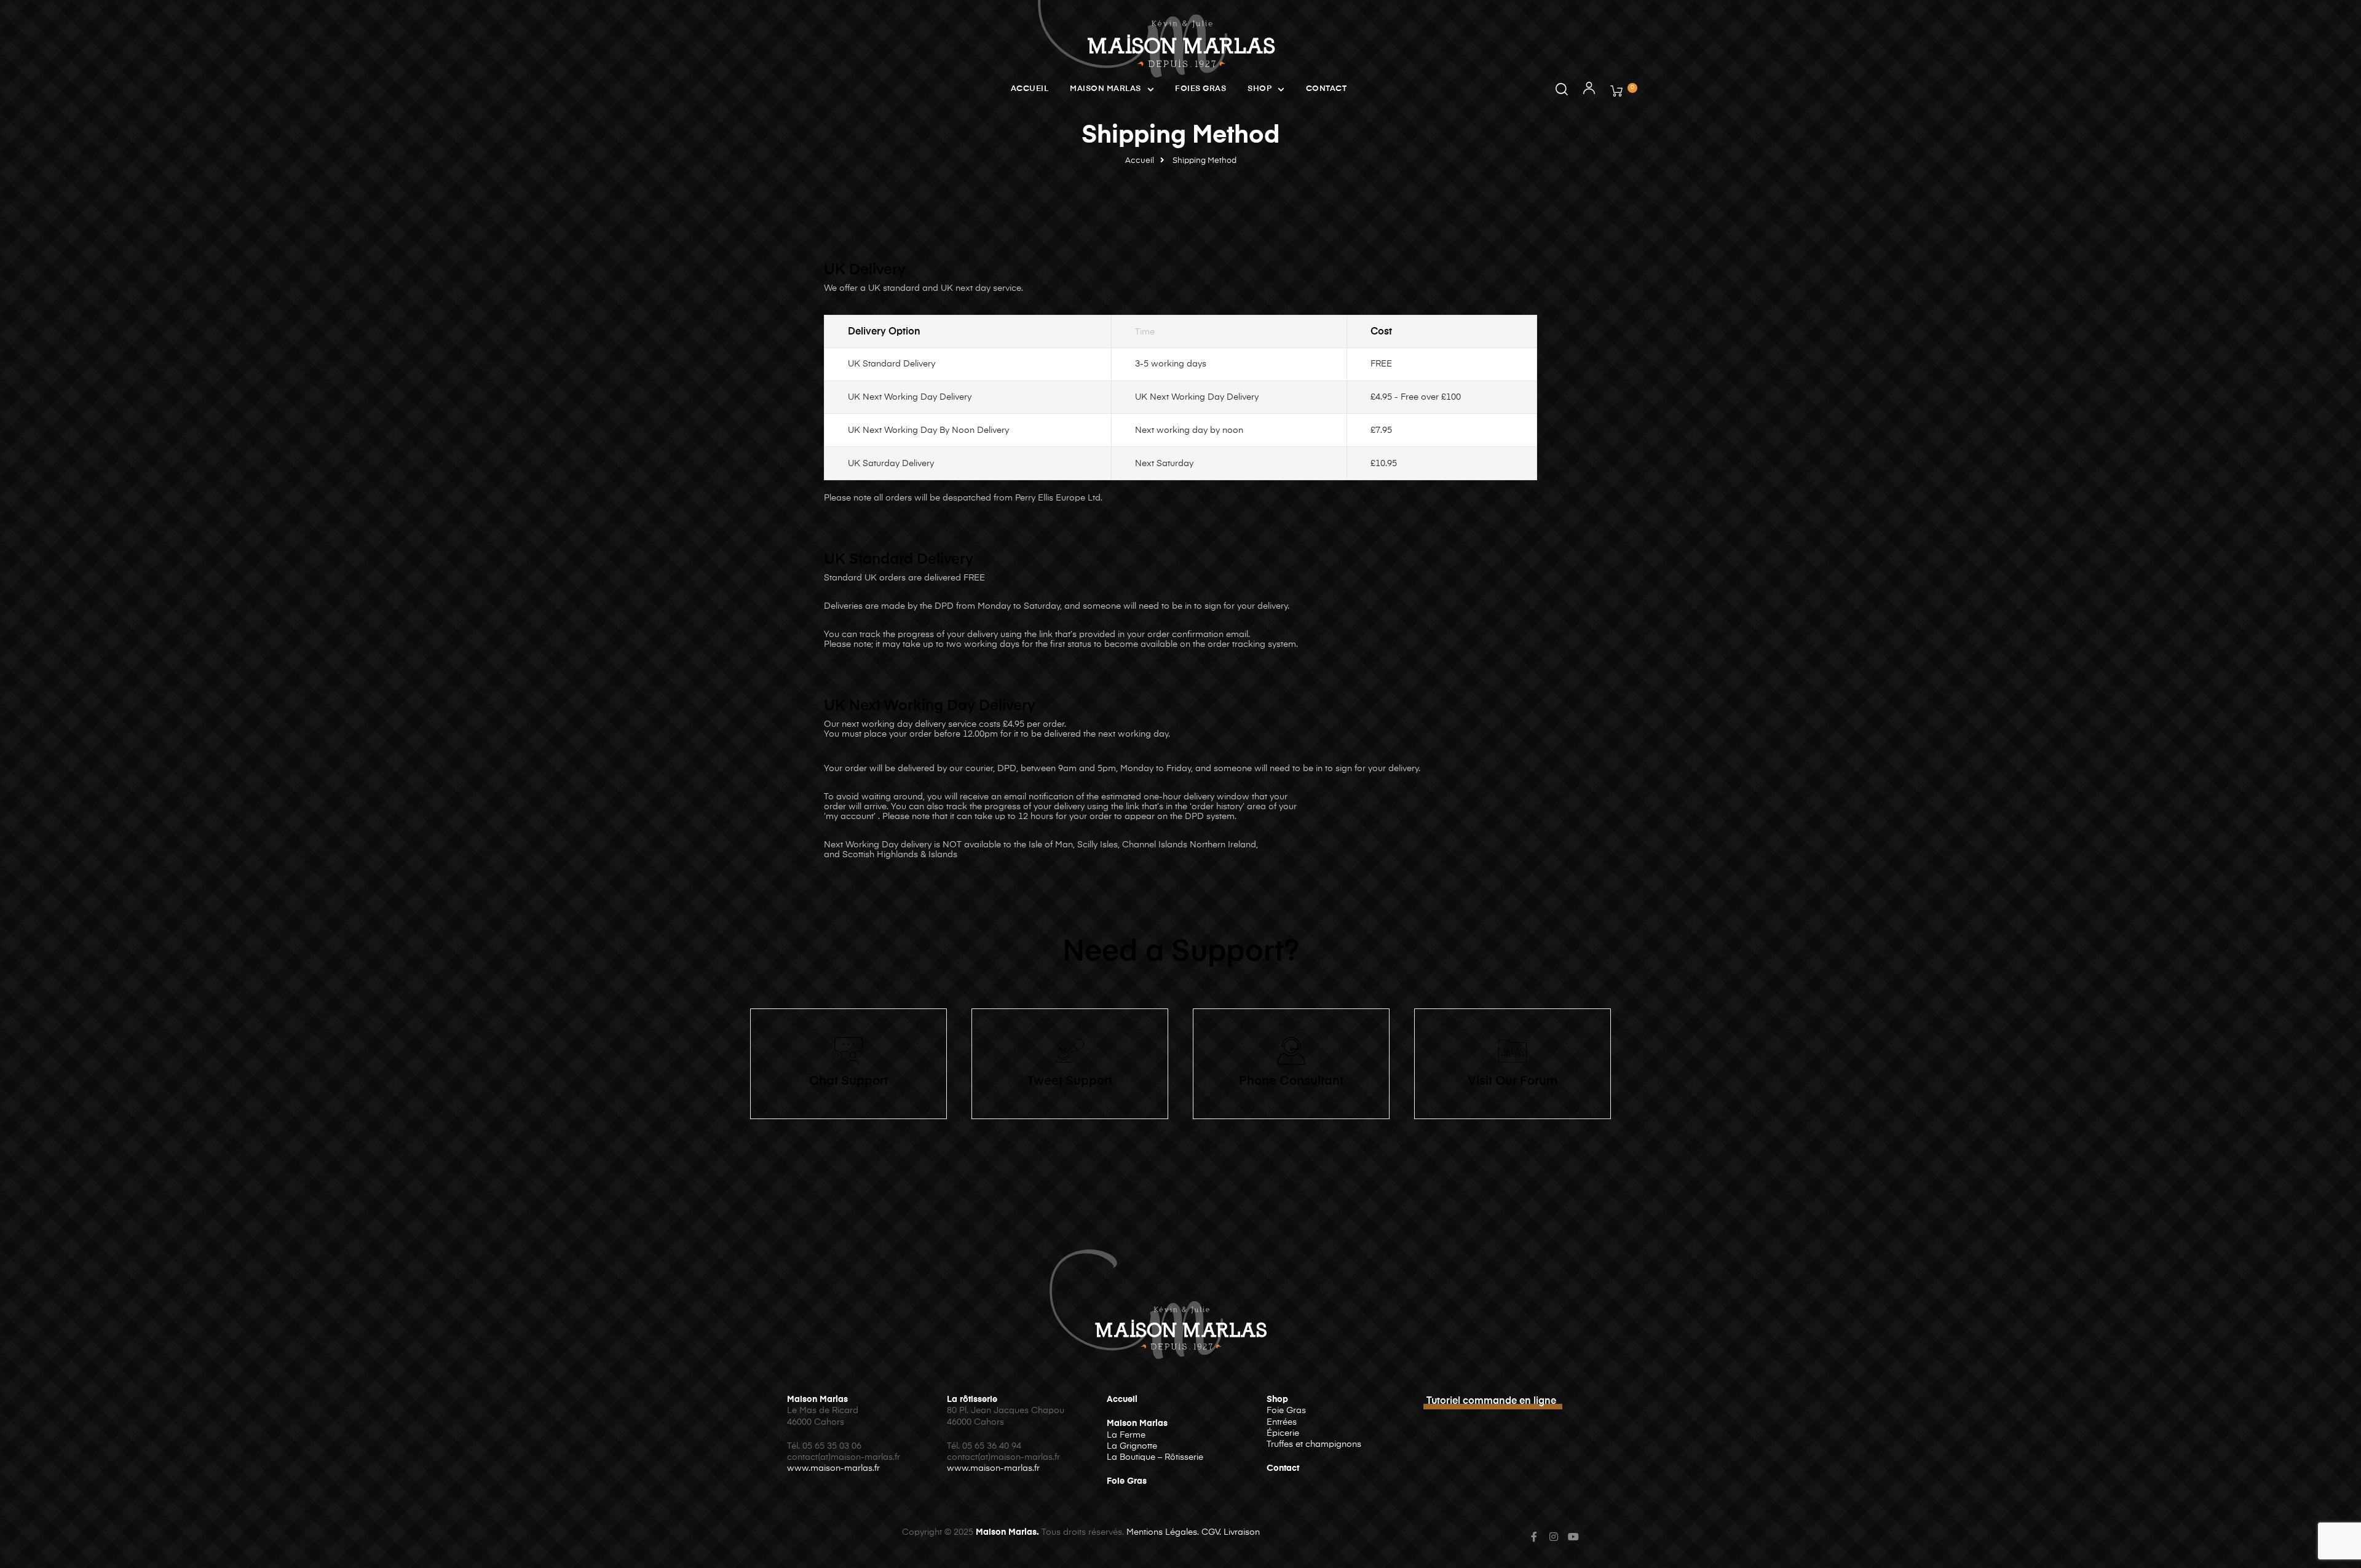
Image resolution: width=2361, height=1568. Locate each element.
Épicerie (1283, 1433)
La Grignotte (1132, 1446)
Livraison (1242, 1532)
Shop (1260, 89)
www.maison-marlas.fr (833, 1468)
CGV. (1211, 1532)
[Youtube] (1573, 1537)
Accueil (1030, 89)
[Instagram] (1554, 1537)
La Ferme (1126, 1435)
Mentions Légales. (1163, 1532)
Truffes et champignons (1314, 1444)
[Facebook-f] (1534, 1537)
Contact (1327, 89)
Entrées (1282, 1422)
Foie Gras (1127, 1481)
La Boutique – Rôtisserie (1155, 1457)
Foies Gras (1200, 89)
